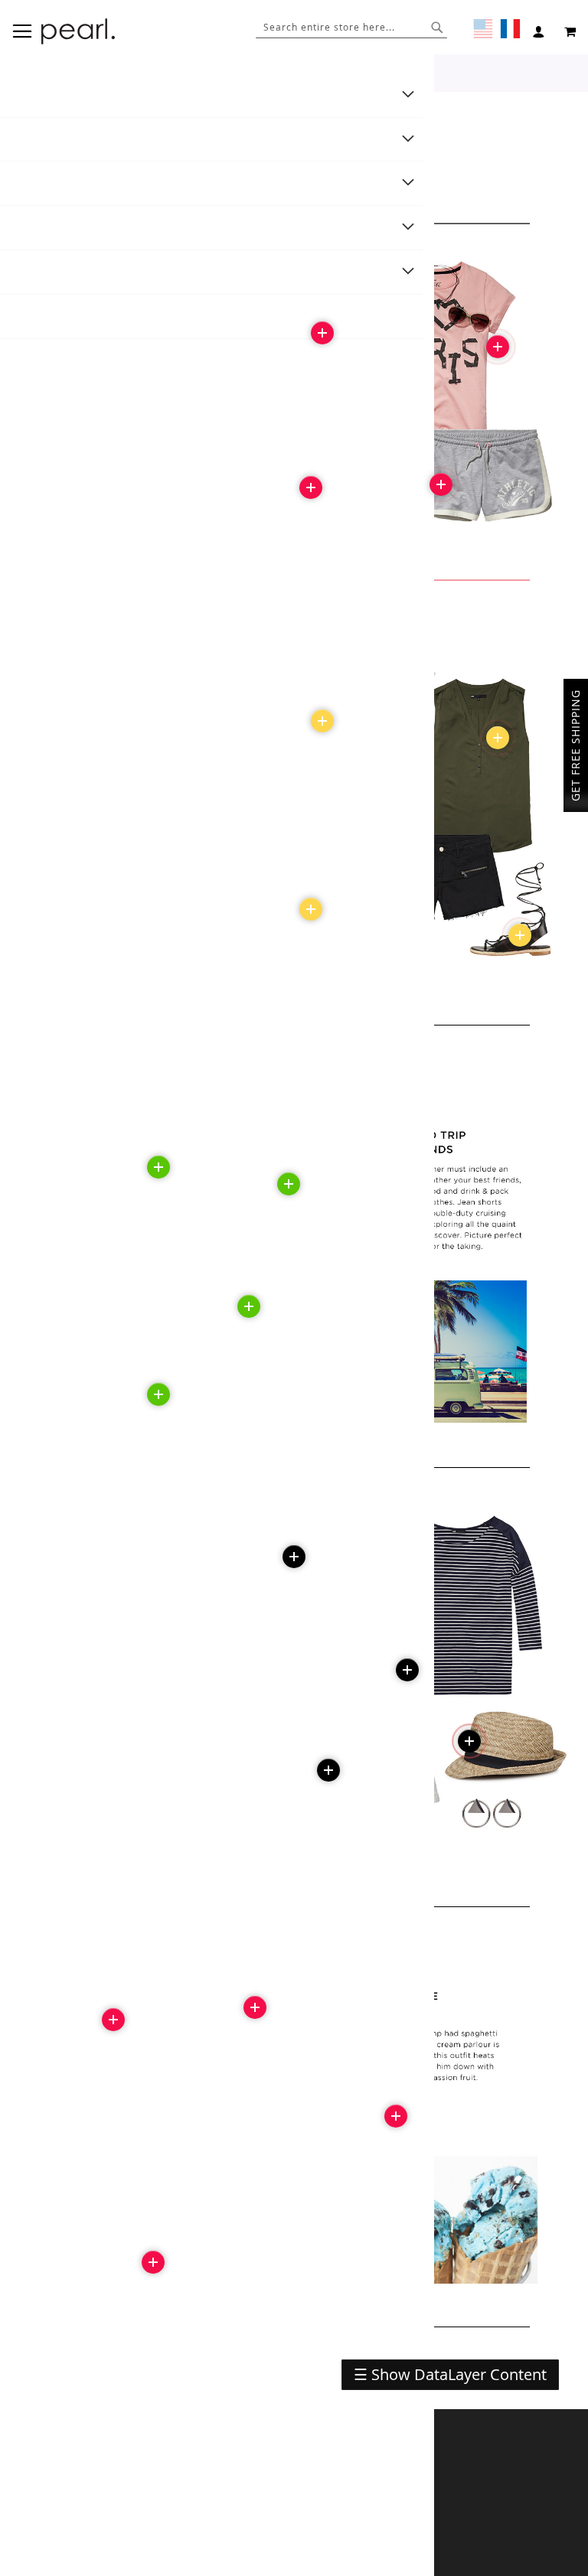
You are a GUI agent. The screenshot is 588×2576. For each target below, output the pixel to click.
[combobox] (351, 27)
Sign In (541, 32)
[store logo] (78, 31)
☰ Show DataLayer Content (450, 2374)
